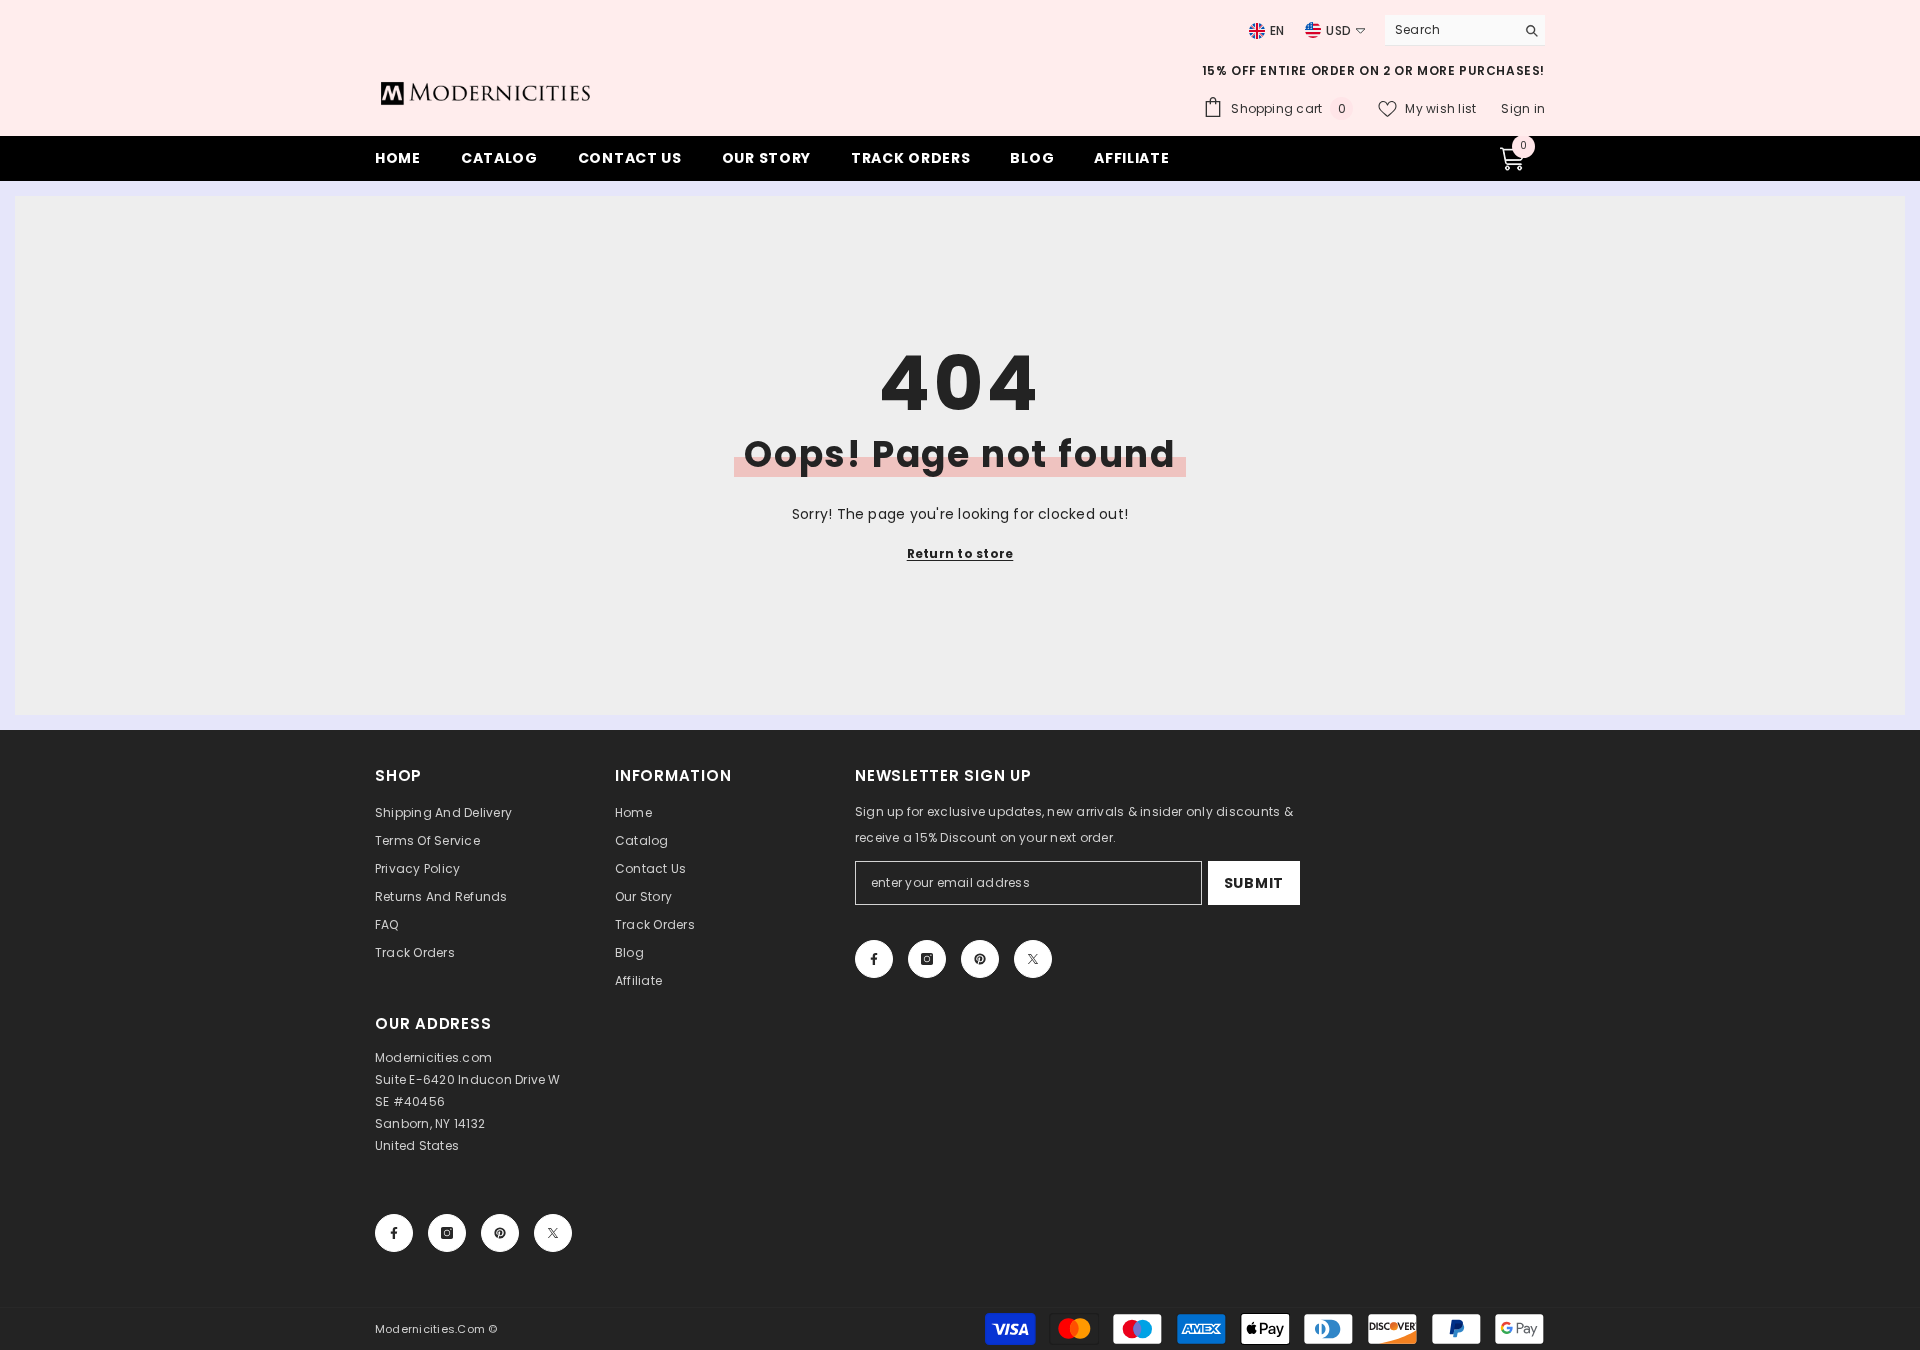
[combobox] (1445, 30)
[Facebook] (874, 959)
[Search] (1465, 30)
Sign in (1523, 108)
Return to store (960, 553)
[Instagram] (927, 959)
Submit (1254, 883)
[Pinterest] (980, 959)
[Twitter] (1033, 959)
